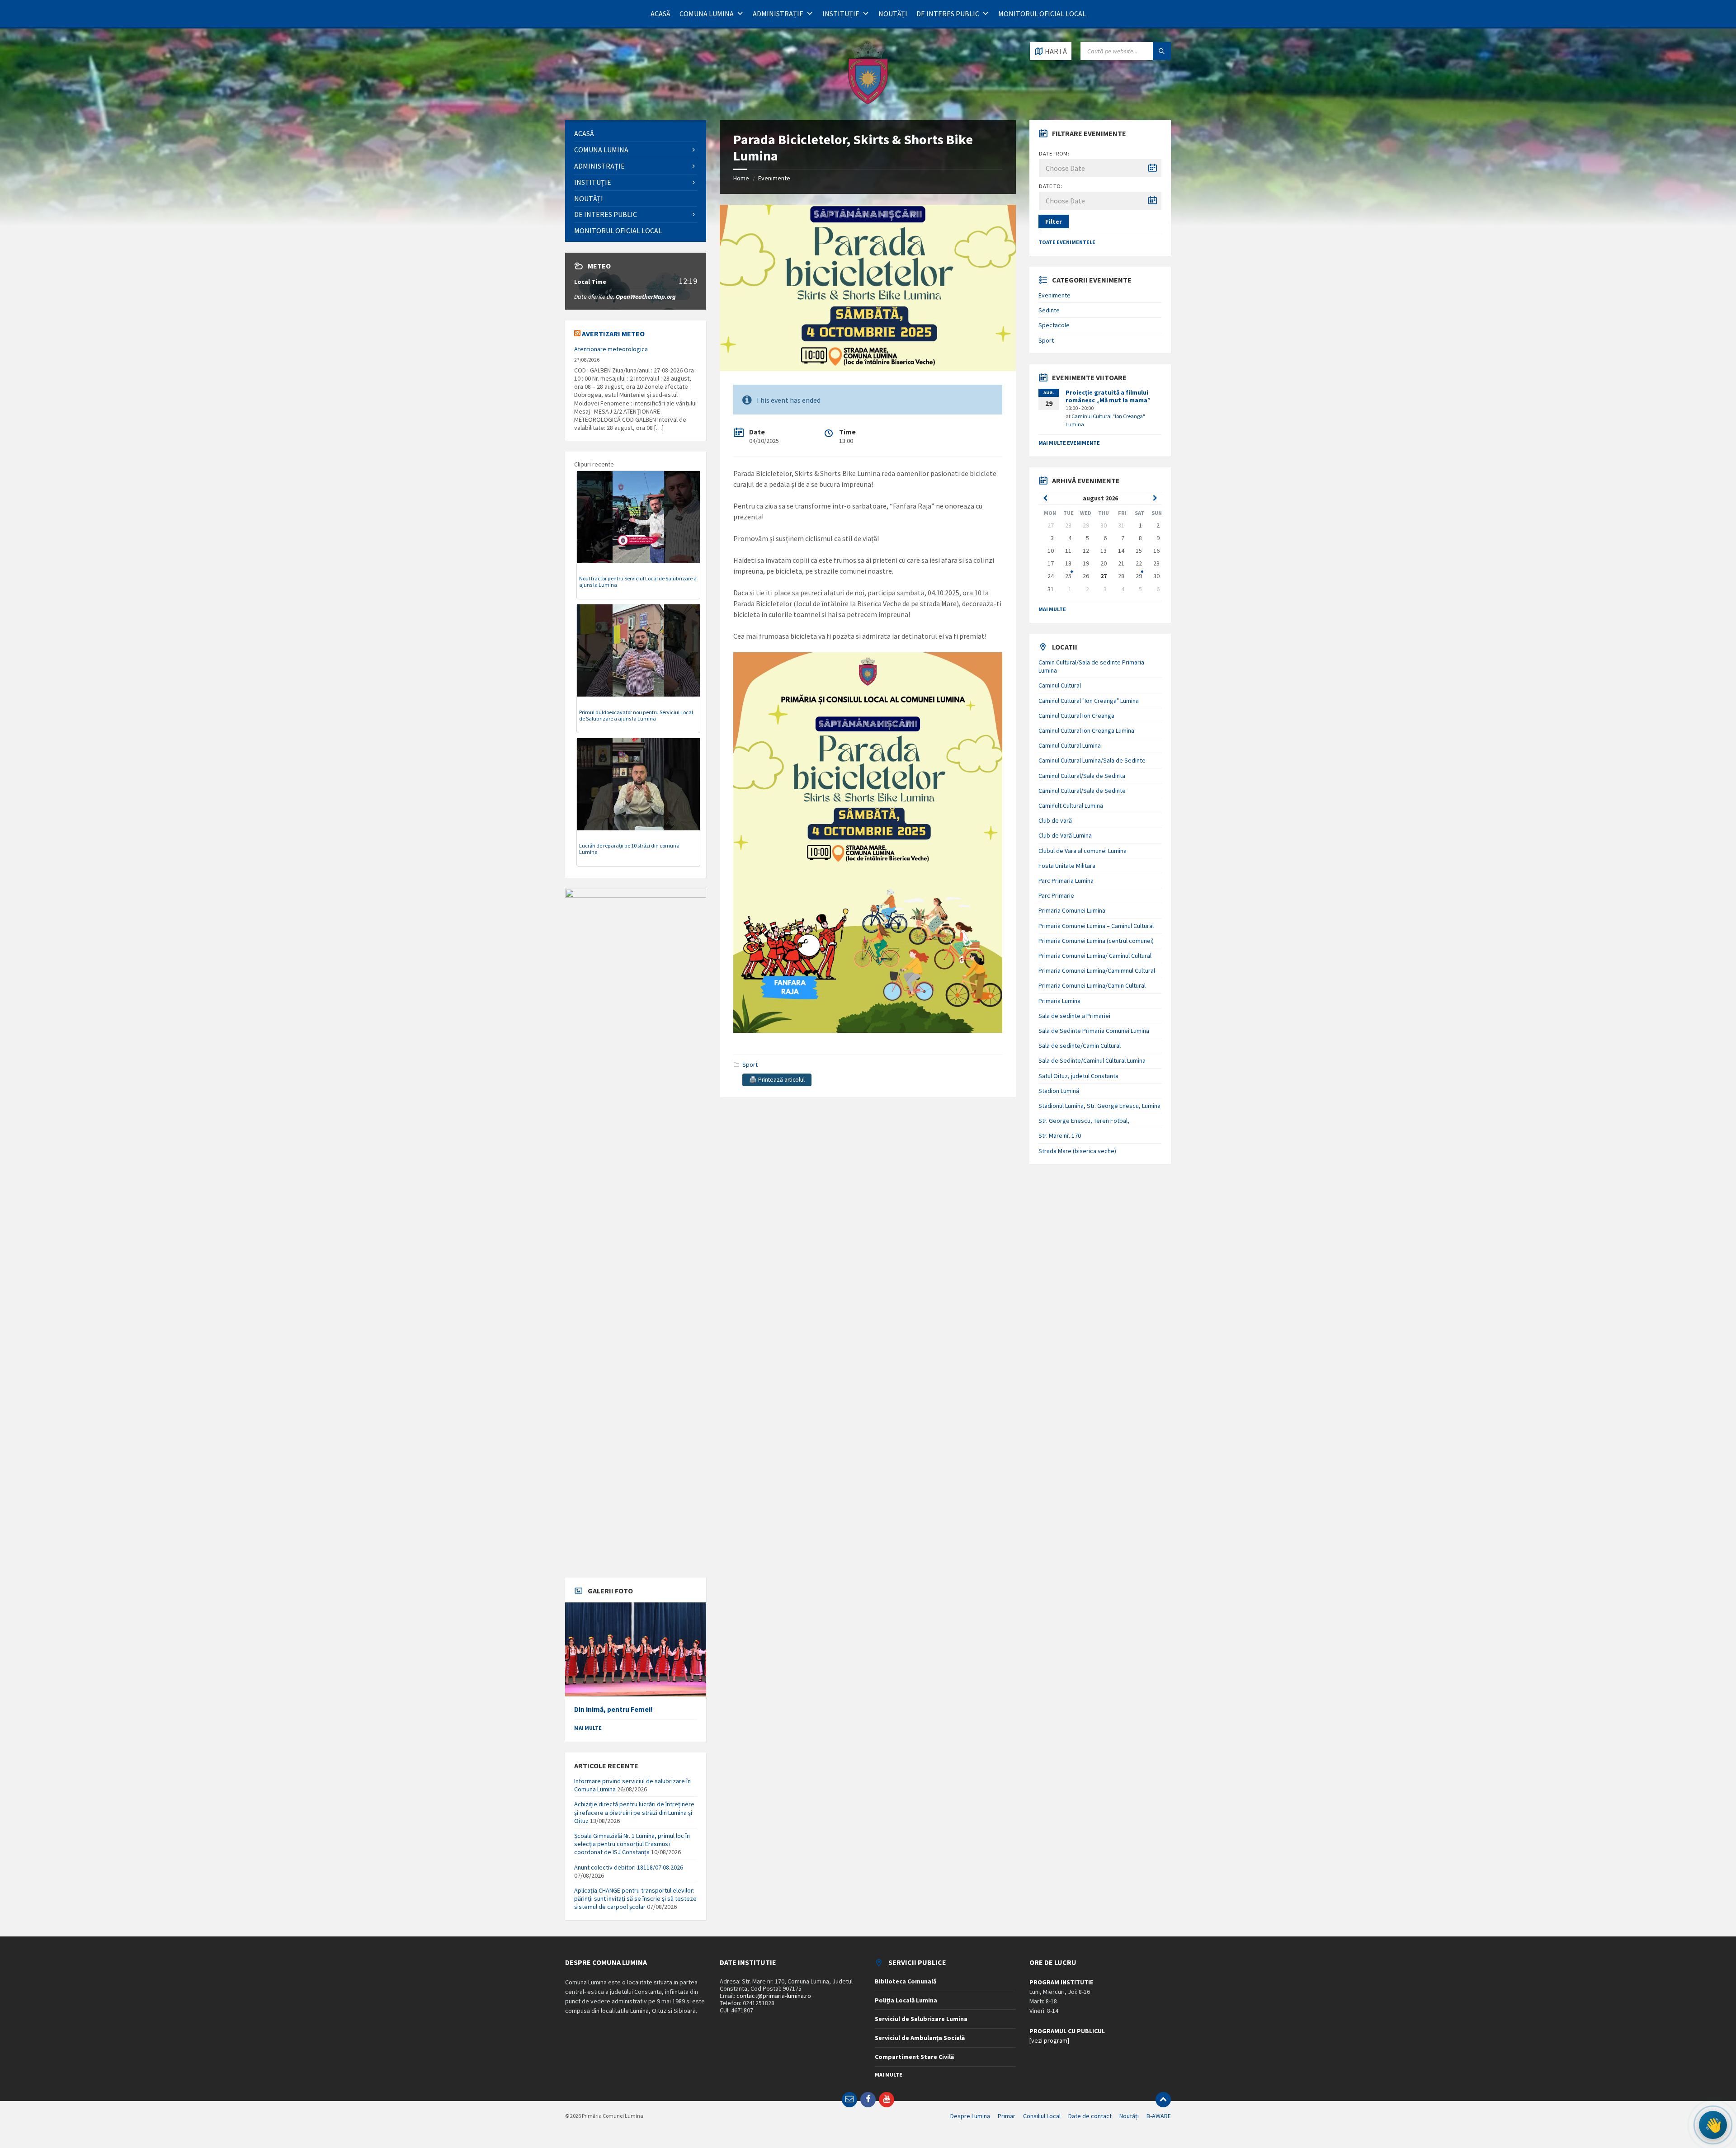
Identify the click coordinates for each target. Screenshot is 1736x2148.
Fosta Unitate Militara (1067, 866)
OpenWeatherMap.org (646, 297)
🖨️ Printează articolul (777, 1080)
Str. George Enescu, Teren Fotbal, (1084, 1121)
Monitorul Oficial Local (1042, 14)
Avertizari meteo (613, 334)
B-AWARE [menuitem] (1159, 2116)
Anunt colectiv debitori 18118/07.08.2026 (629, 1867)
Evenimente (774, 178)
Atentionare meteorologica (611, 349)
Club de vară (1055, 820)
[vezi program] (1049, 2040)
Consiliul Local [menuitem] (1042, 2116)
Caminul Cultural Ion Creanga (1076, 716)
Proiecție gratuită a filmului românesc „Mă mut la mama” (1108, 396)
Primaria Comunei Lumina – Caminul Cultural (1096, 926)
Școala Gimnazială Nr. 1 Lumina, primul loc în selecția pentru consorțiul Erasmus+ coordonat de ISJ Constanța (632, 1844)
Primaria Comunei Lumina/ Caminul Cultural (1095, 956)
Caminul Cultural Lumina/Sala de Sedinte (1092, 760)
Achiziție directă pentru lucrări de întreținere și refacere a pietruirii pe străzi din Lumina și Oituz (634, 1812)
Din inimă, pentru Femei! (613, 1709)
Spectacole (1054, 325)
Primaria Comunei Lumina (1072, 910)
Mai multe (588, 1728)
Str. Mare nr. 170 (1060, 1135)
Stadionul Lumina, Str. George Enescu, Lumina (1099, 1106)
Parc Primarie (1056, 895)
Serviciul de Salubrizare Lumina (921, 2019)
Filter (1054, 221)
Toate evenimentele (1067, 242)
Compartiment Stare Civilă (914, 2057)
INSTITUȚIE (841, 14)
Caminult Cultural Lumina (1071, 805)
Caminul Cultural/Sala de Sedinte (1082, 791)
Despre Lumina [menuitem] (970, 2116)
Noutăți (893, 14)
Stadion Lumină (1059, 1091)
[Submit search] (1162, 51)
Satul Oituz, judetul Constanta (1078, 1076)
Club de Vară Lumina (1065, 835)
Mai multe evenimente (1069, 443)
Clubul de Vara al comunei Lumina (1083, 851)
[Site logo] (868, 103)
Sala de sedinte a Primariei (1074, 1016)
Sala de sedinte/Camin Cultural (1080, 1046)
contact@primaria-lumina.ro (774, 1996)
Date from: (1054, 153)
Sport (750, 1065)
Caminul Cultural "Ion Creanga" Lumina (1089, 701)
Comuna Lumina (707, 14)
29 (1139, 576)
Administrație (778, 14)
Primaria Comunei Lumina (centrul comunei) (1096, 941)
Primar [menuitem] (1007, 2116)
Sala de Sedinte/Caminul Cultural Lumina (1092, 1060)
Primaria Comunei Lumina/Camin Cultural (1092, 985)
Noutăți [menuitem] (1129, 2116)
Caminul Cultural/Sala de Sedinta (1082, 776)
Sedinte (1049, 310)
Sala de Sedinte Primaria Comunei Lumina (1094, 1031)
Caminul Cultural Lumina (1070, 745)
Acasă (660, 14)
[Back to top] (1163, 2100)
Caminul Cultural (1060, 685)
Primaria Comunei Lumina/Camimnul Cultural (1097, 970)
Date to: (1051, 186)
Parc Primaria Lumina (1066, 881)
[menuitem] (636, 134)
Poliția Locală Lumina (906, 2000)
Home (741, 178)
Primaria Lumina (1059, 1001)
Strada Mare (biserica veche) (1077, 1151)
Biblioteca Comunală (906, 1981)
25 (1068, 576)
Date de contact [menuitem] (1090, 2116)
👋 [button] (1713, 2125)
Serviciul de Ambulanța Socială (920, 2038)
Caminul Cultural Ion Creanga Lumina (1086, 730)
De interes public (948, 14)
